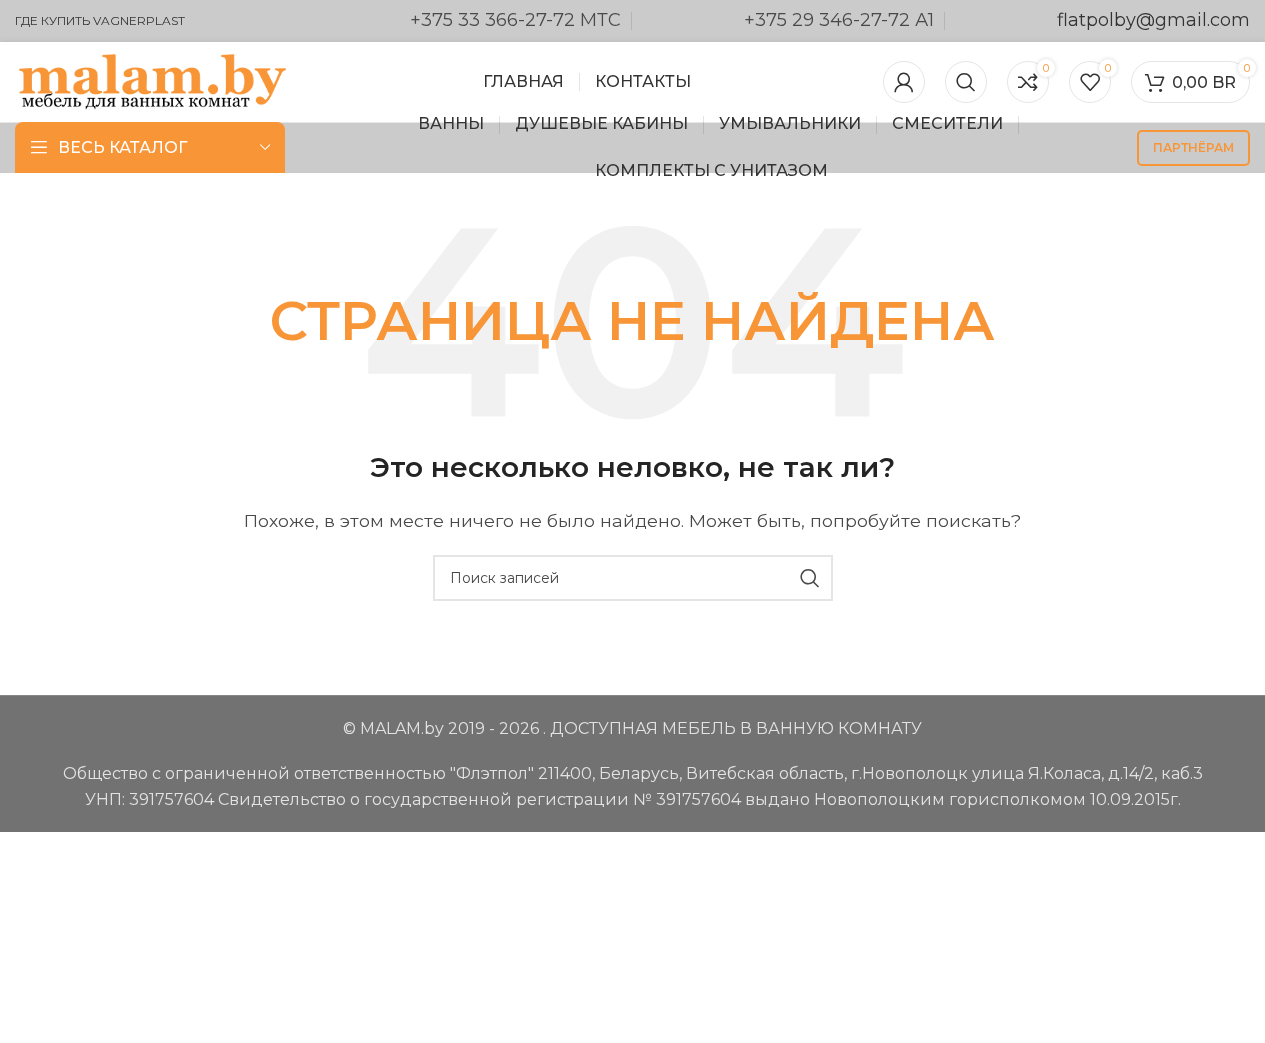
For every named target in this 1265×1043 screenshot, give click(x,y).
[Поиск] (966, 82)
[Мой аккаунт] (904, 82)
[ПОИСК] (810, 578)
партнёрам (1193, 147)
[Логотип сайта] (152, 80)
